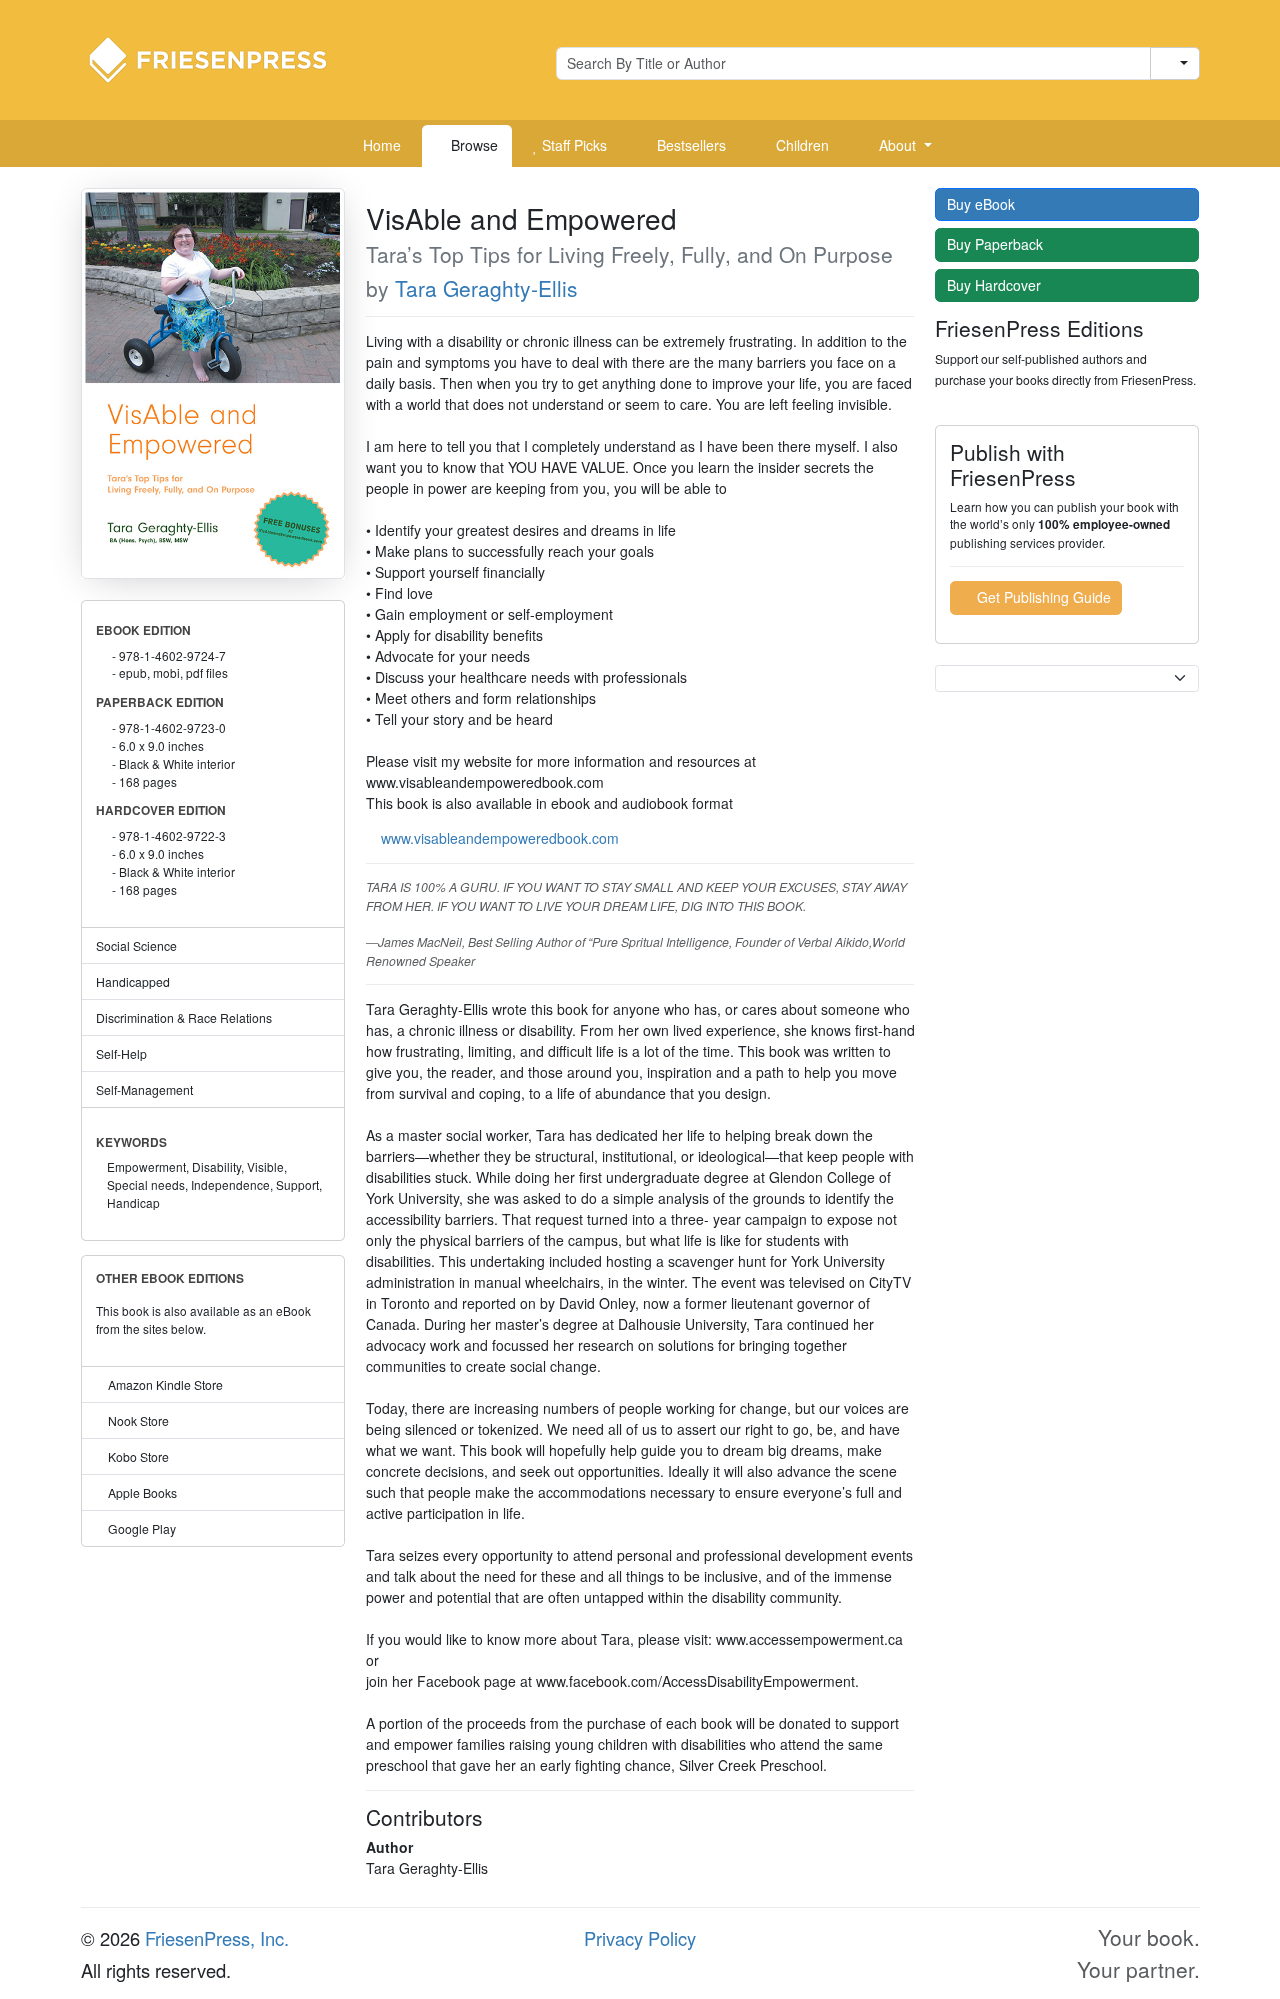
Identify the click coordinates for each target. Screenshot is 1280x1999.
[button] (898, 146)
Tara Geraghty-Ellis (486, 288)
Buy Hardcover (996, 285)
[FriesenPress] (221, 58)
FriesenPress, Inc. (217, 1938)
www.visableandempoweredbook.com (500, 838)
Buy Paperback (997, 244)
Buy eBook (983, 204)
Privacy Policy (640, 1938)
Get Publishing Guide (1042, 597)
